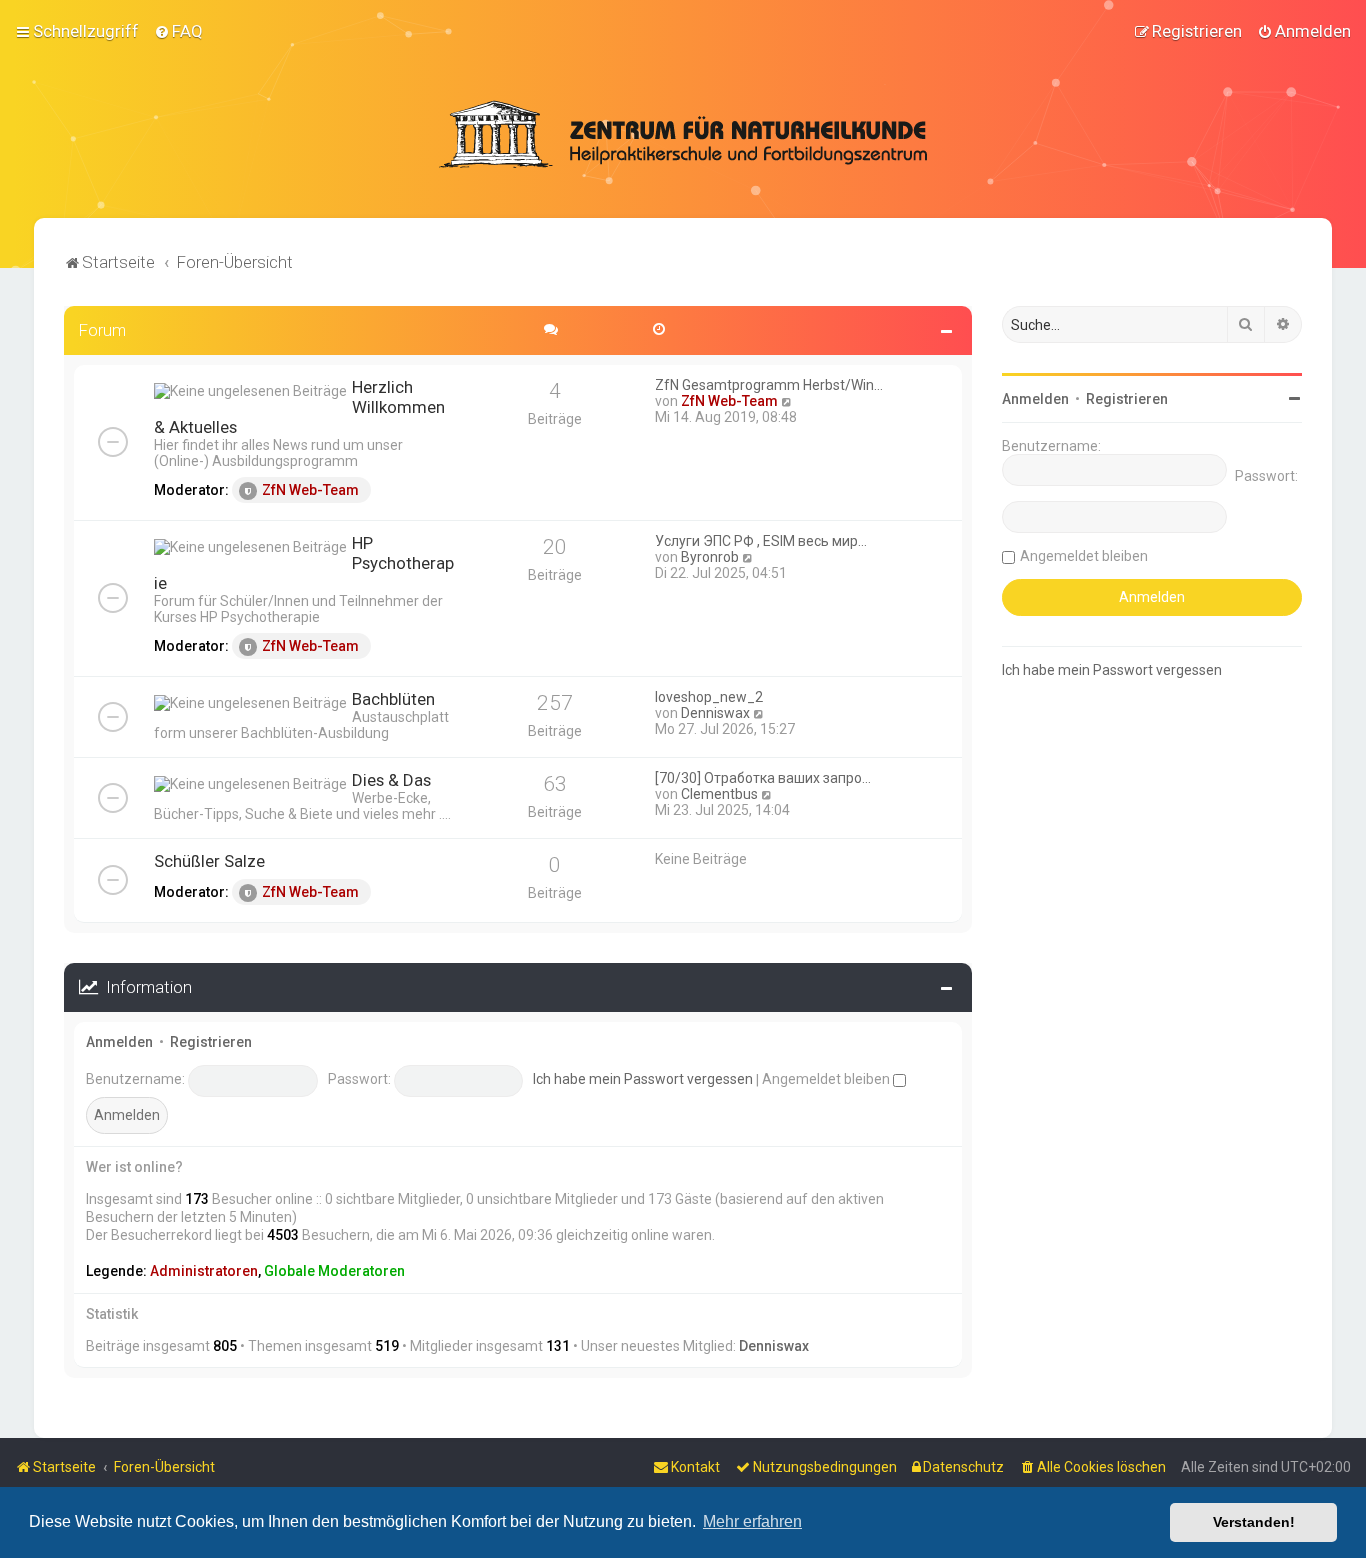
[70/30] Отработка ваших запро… (763, 778)
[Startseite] (683, 134)
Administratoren (204, 1271)
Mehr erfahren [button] (752, 1521)
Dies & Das (391, 780)
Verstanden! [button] (1254, 1522)
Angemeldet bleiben (827, 1079)
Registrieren (211, 1042)
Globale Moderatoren (334, 1271)
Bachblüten (393, 699)
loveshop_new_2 (709, 697)
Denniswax (715, 713)
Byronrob (710, 557)
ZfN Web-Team (310, 490)
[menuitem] (178, 31)
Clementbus (719, 794)
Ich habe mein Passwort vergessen (643, 1079)
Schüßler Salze (209, 861)
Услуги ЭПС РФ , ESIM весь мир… (761, 541)
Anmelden (119, 1042)
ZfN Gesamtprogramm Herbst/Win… (769, 385)
